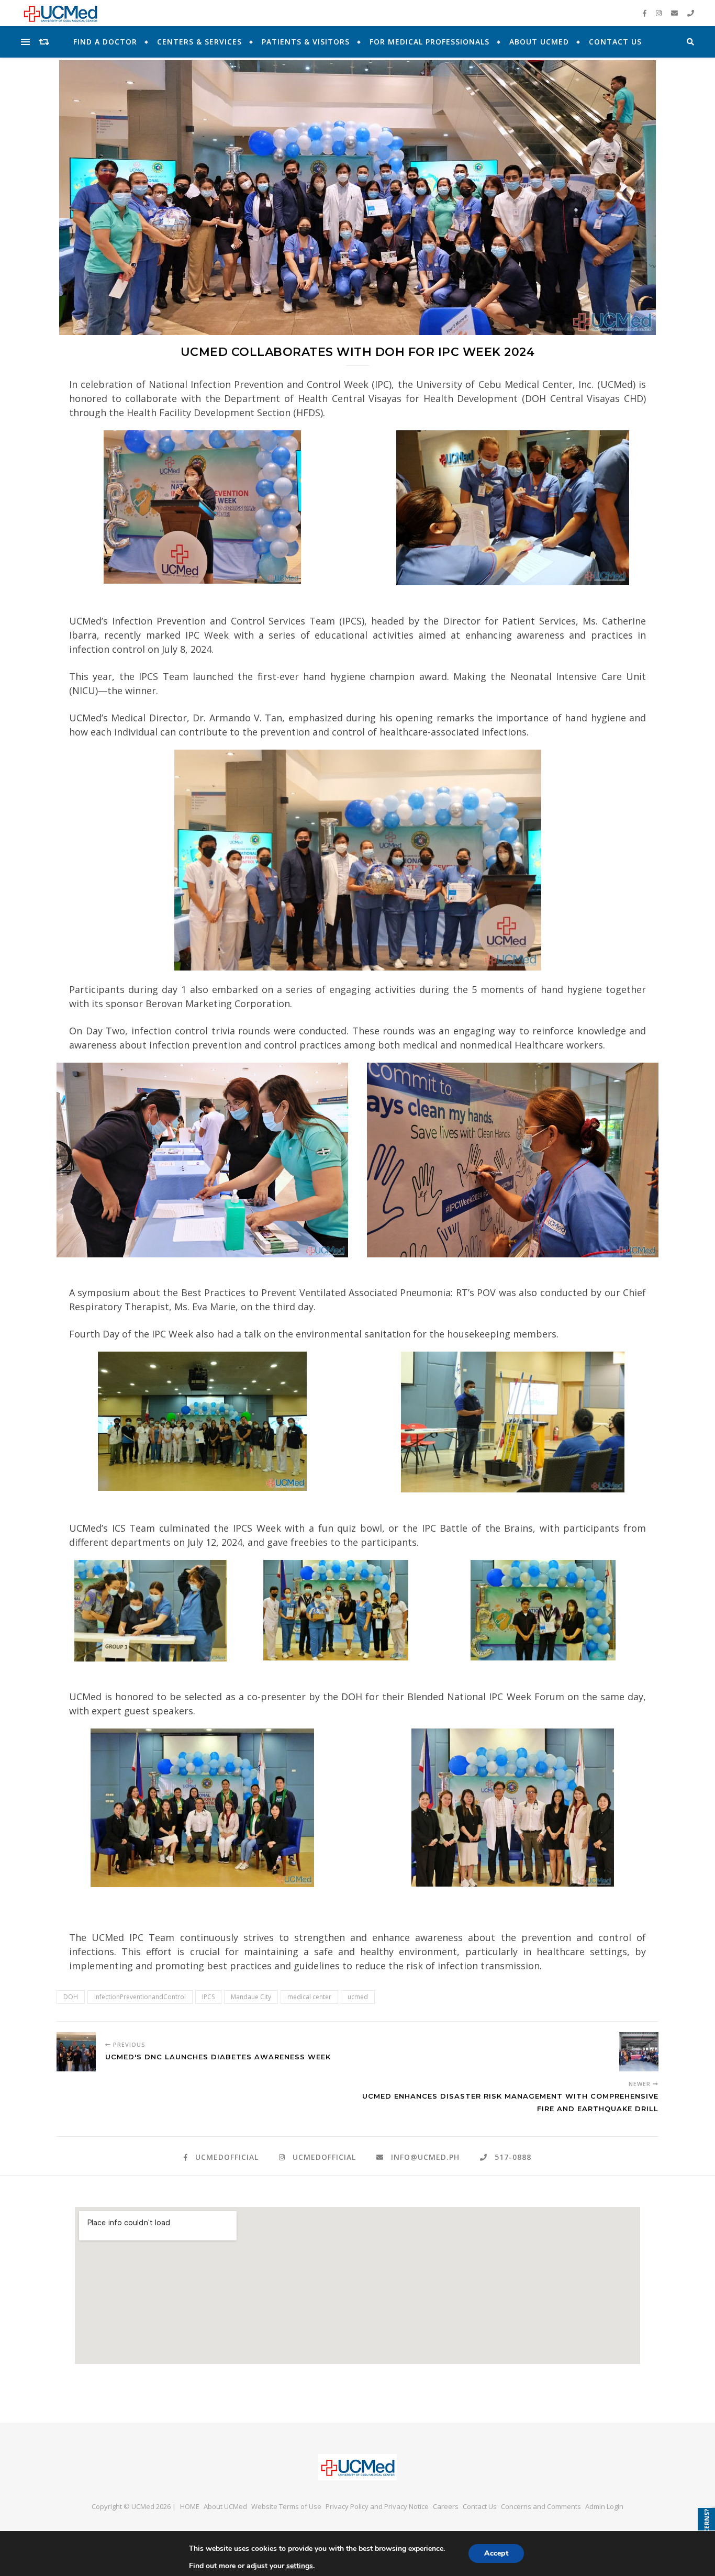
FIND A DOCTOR (105, 42)
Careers (446, 2506)
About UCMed (539, 42)
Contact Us (615, 42)
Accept (496, 2553)
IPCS (208, 1997)
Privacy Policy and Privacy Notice (377, 2506)
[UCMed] (357, 2467)
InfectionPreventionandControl (140, 1997)
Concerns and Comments (541, 2506)
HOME (190, 2506)
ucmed (358, 1997)
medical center (309, 1997)
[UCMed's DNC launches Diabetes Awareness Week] (76, 2052)
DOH (71, 1997)
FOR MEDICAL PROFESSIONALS (429, 42)
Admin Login (604, 2506)
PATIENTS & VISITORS (306, 42)
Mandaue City (251, 1997)
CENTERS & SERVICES (199, 42)
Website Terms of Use (286, 2506)
